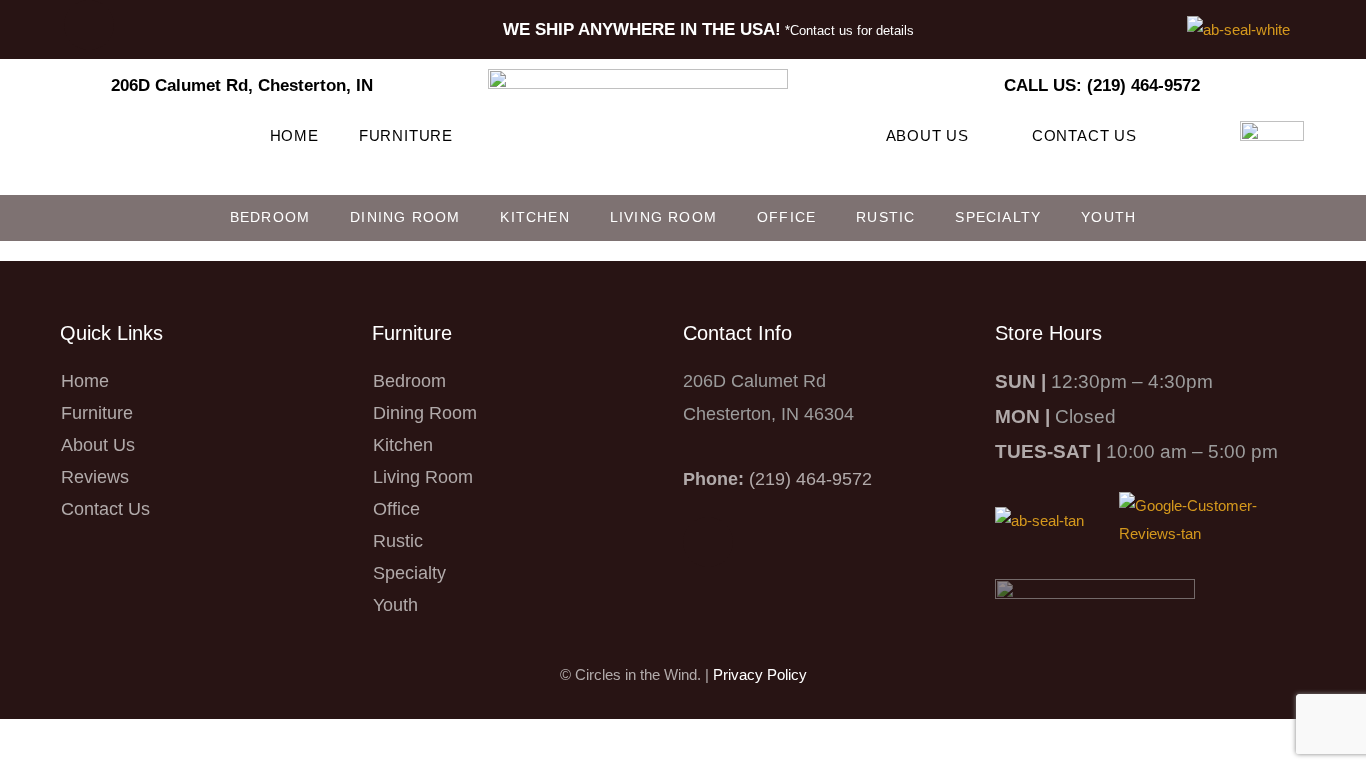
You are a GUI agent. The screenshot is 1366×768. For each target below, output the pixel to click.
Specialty (998, 217)
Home (294, 135)
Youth (1108, 217)
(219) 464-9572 (810, 479)
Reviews (95, 477)
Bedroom (270, 217)
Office (786, 217)
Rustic (885, 217)
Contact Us (1084, 135)
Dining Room (405, 217)
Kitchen (534, 217)
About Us (927, 135)
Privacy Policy (760, 674)
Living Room (663, 217)
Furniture (406, 135)
